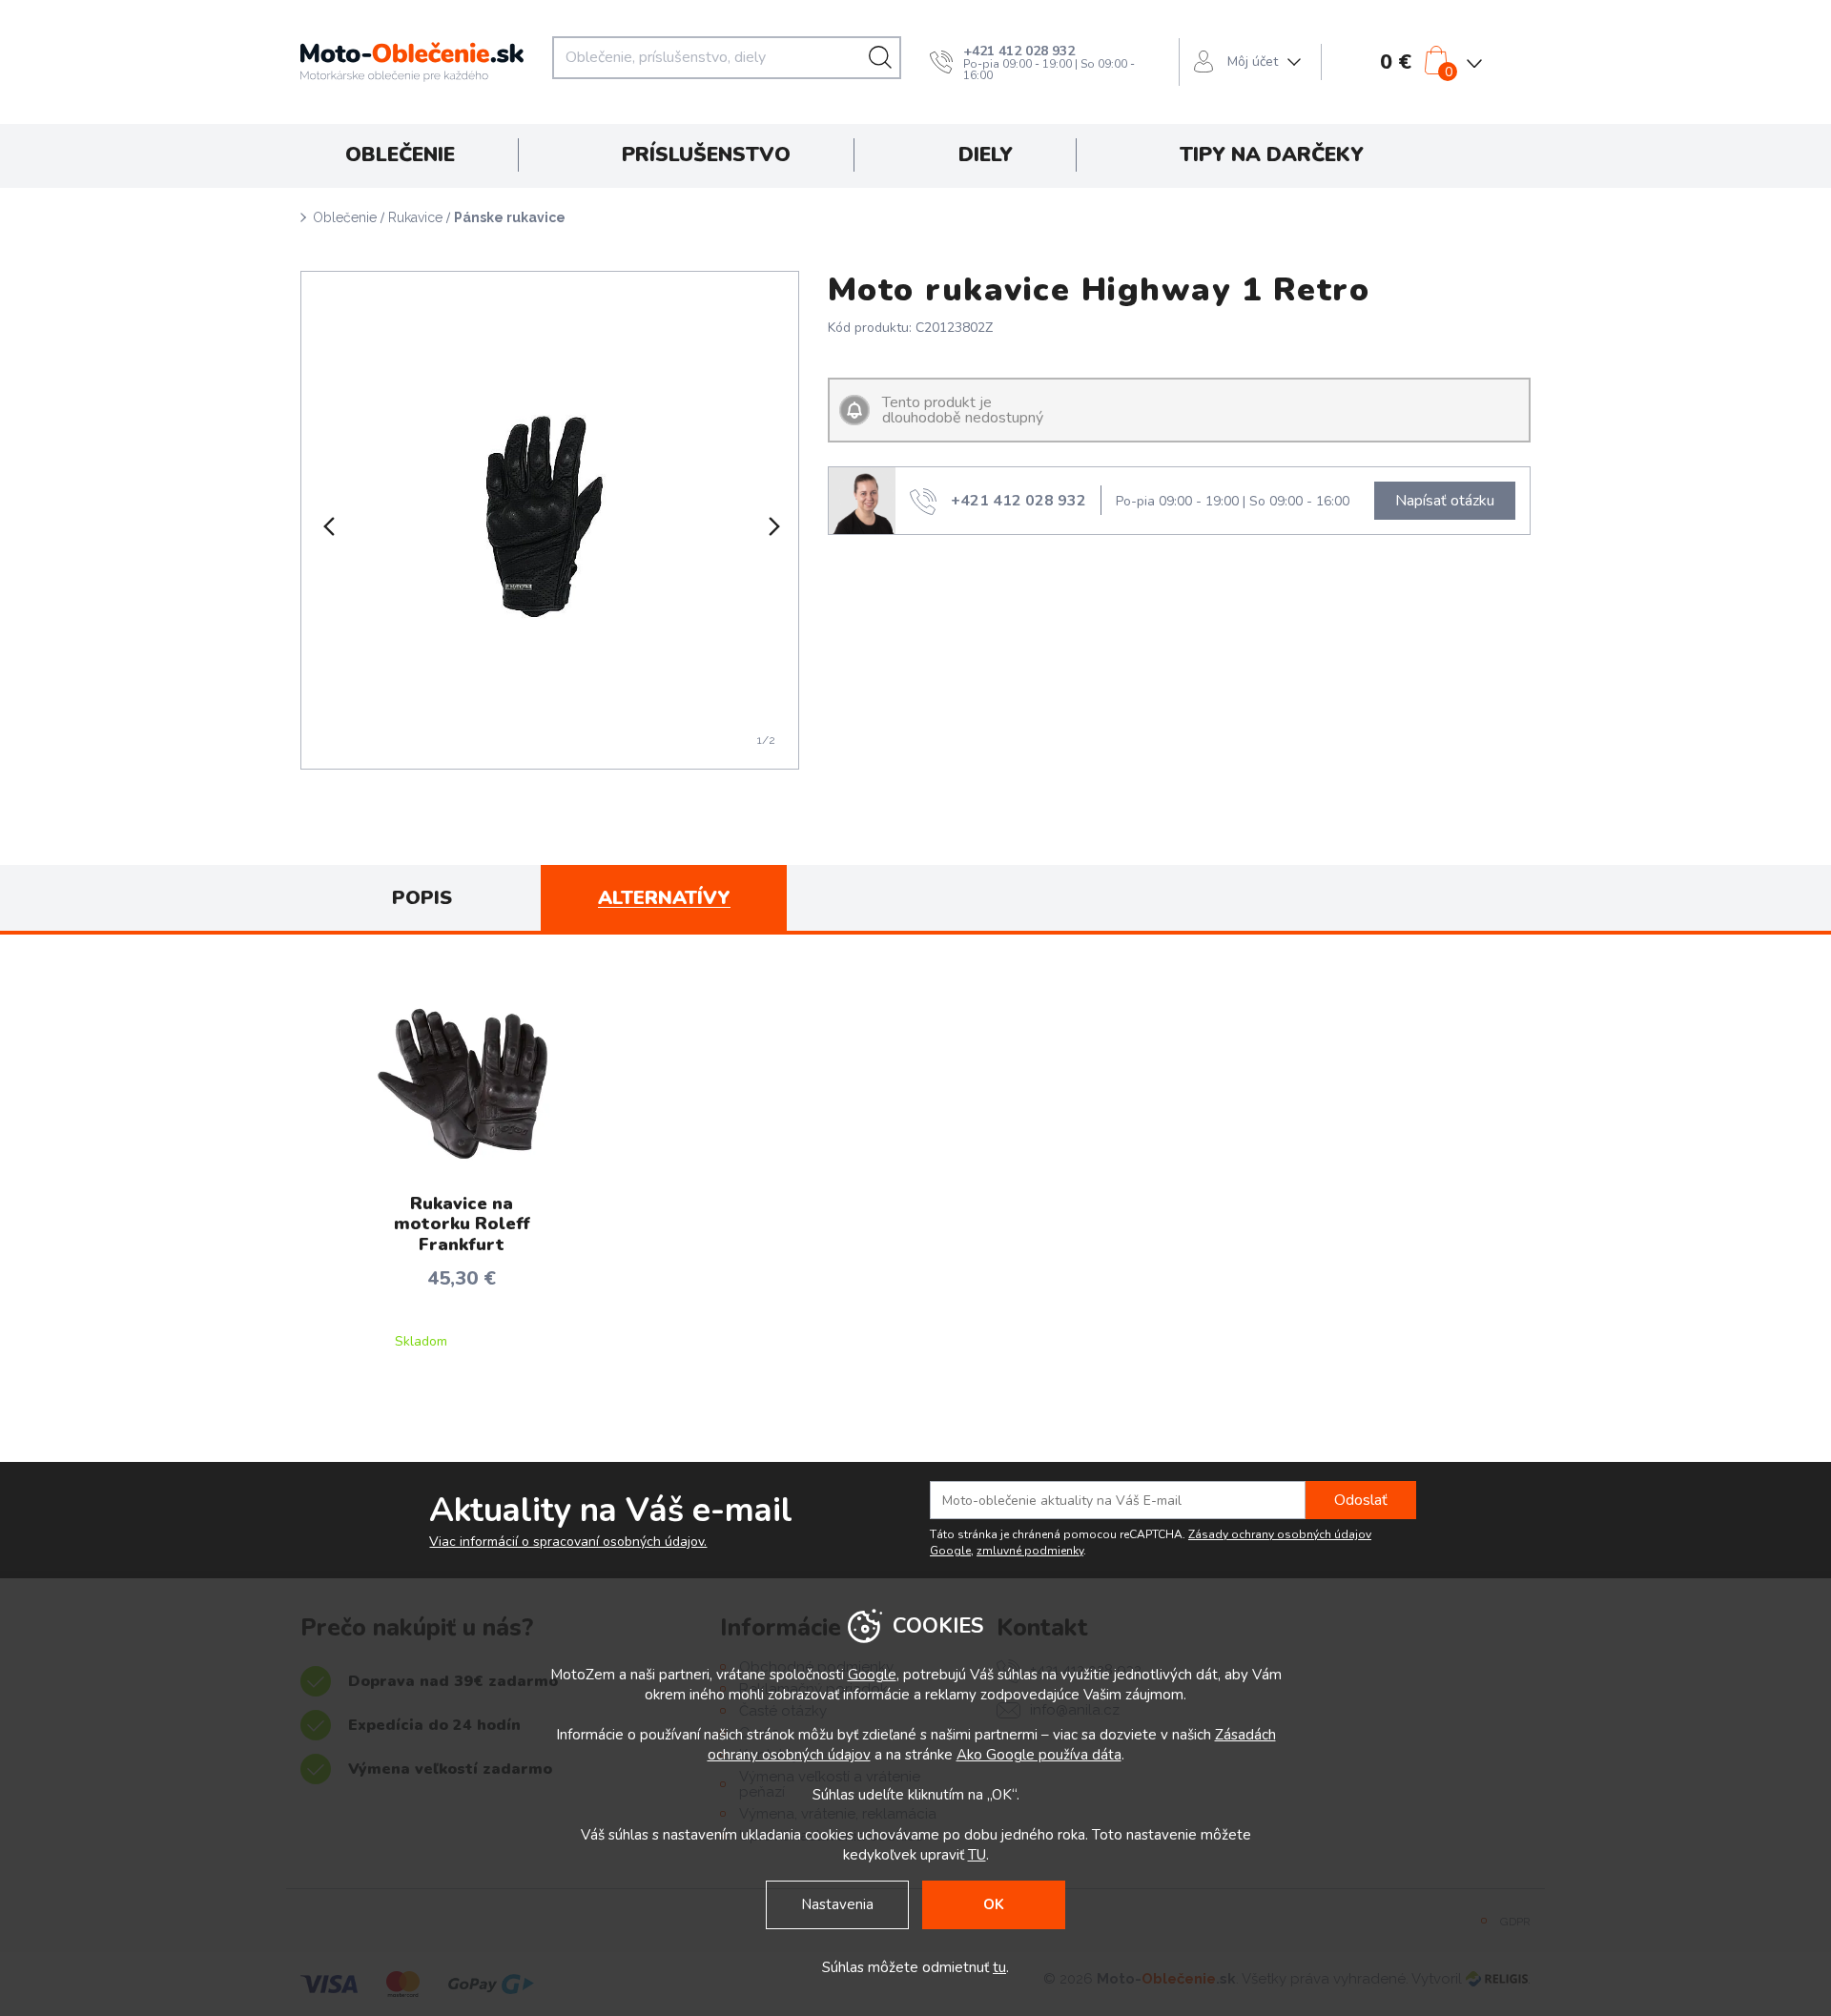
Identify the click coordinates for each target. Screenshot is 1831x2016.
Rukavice (415, 217)
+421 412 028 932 (1019, 51)
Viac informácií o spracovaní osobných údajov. (568, 1542)
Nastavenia (837, 1904)
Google (872, 1675)
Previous (327, 526)
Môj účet (1253, 62)
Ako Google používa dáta (1039, 1755)
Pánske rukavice (510, 217)
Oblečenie (345, 217)
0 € (1396, 62)
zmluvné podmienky (1030, 1551)
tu (999, 1967)
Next (772, 526)
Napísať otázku (1445, 501)
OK (994, 1904)
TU (977, 1855)
